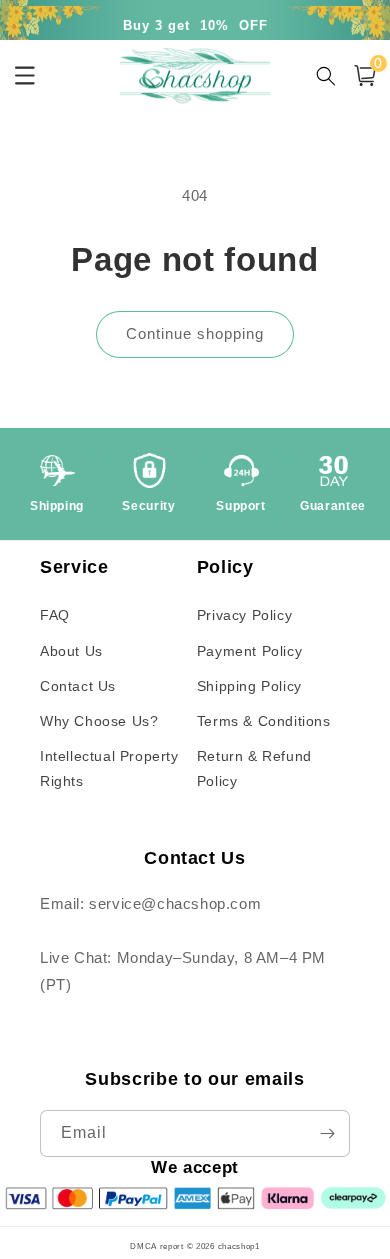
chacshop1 (239, 1246)
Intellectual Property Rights (109, 768)
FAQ (55, 615)
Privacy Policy (244, 615)
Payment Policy (249, 651)
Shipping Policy (249, 686)
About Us (71, 651)
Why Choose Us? (99, 721)
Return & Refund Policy (254, 768)
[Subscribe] (327, 1133)
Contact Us (78, 686)
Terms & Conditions (264, 721)
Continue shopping (195, 333)
